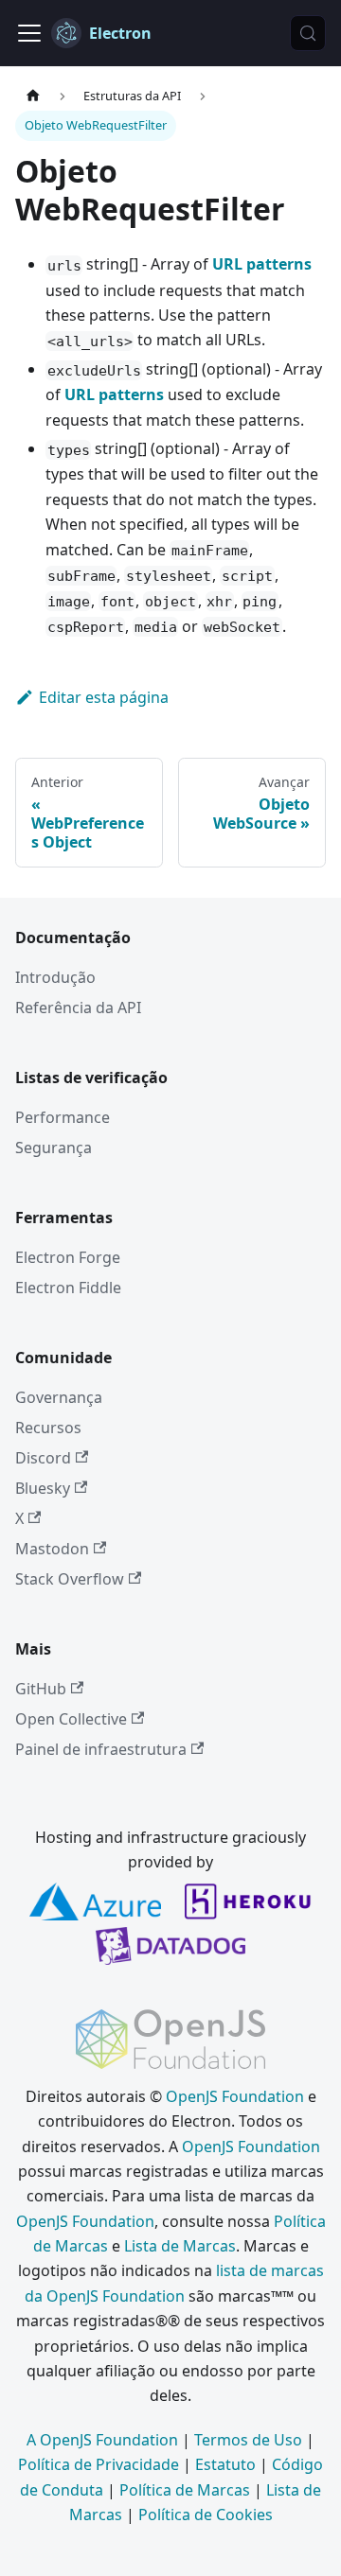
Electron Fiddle (68, 1288)
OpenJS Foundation (235, 2096)
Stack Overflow (70, 1579)
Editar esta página (104, 697)
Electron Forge (68, 1257)
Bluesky (43, 1488)
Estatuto (225, 2464)
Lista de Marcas (180, 2246)
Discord (43, 1458)
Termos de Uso (248, 2440)
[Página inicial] (33, 96)
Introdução (55, 977)
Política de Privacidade (99, 2464)
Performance (63, 1117)
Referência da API (78, 1008)
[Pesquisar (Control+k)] (308, 33)
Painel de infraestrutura (101, 1749)
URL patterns (262, 264)
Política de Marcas (185, 2490)
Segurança (54, 1148)
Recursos (48, 1428)
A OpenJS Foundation (102, 2440)
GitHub (41, 1689)
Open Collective (71, 1719)
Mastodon (52, 1549)
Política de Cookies (206, 2515)
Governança (59, 1397)
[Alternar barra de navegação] (29, 33)
